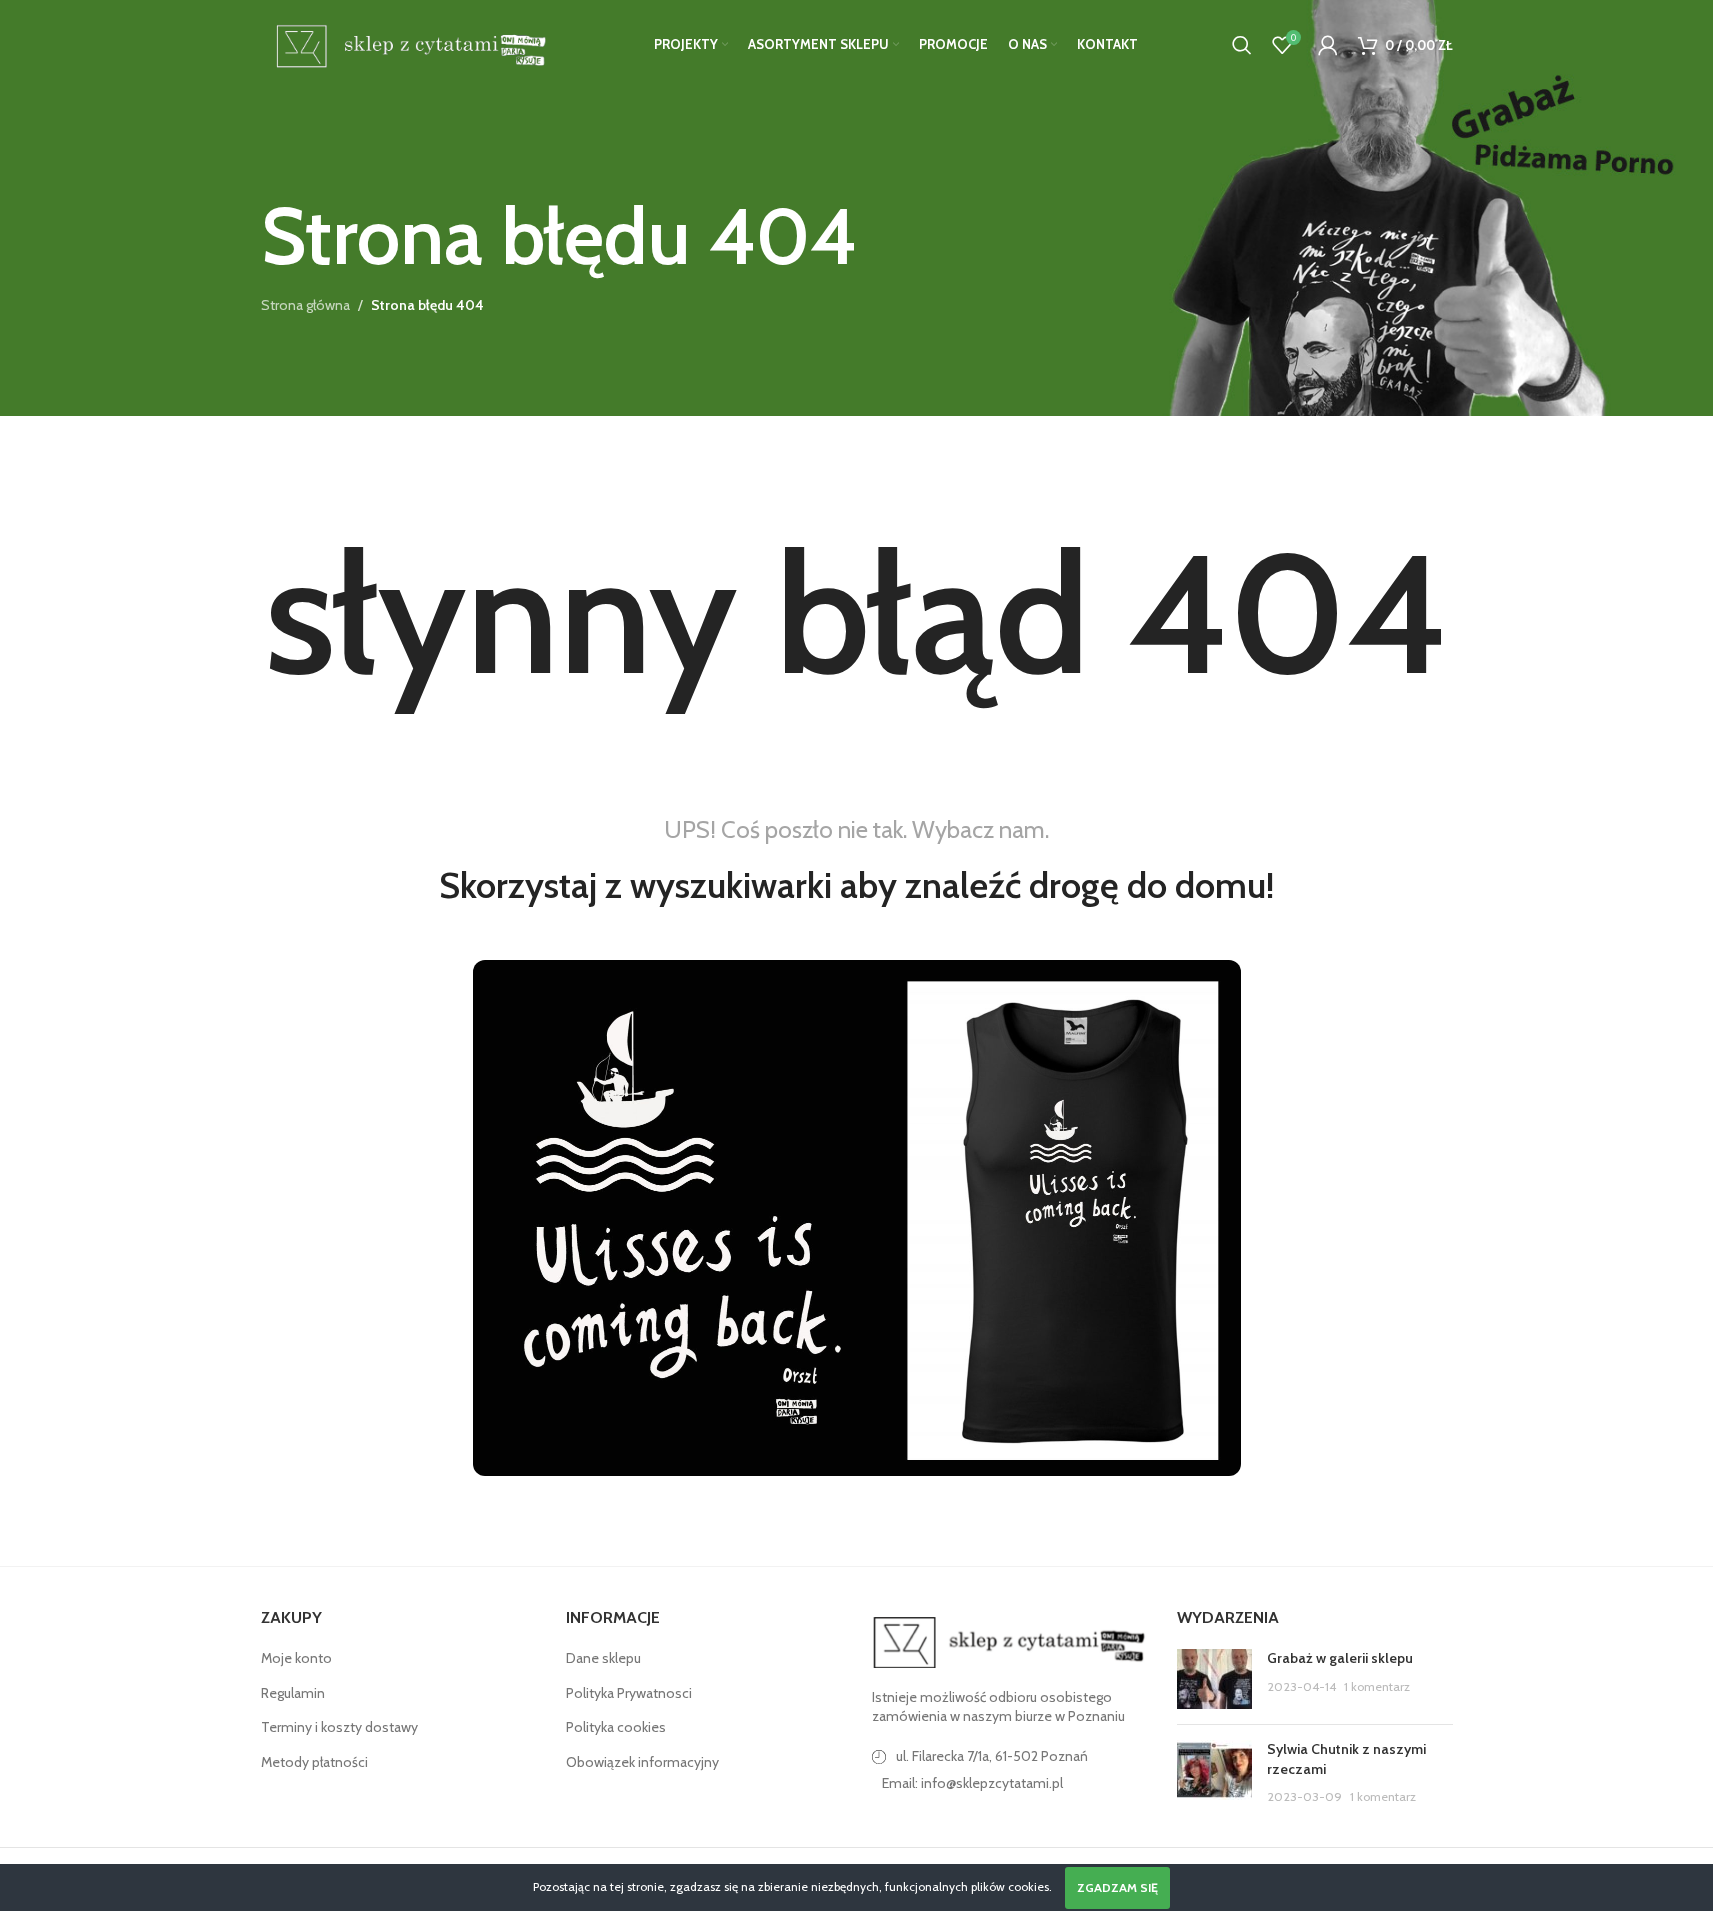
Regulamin (293, 1693)
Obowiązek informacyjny (642, 1762)
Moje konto (296, 1658)
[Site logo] (407, 43)
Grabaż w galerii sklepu (1340, 1658)
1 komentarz (1377, 1686)
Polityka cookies (616, 1727)
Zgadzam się (1117, 1887)
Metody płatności (314, 1762)
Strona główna (305, 305)
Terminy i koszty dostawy (339, 1727)
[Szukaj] (1242, 45)
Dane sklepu (603, 1658)
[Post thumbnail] (1214, 1679)
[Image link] (1010, 1641)
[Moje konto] (1328, 45)
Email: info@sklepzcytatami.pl (972, 1783)
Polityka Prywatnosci (629, 1693)
